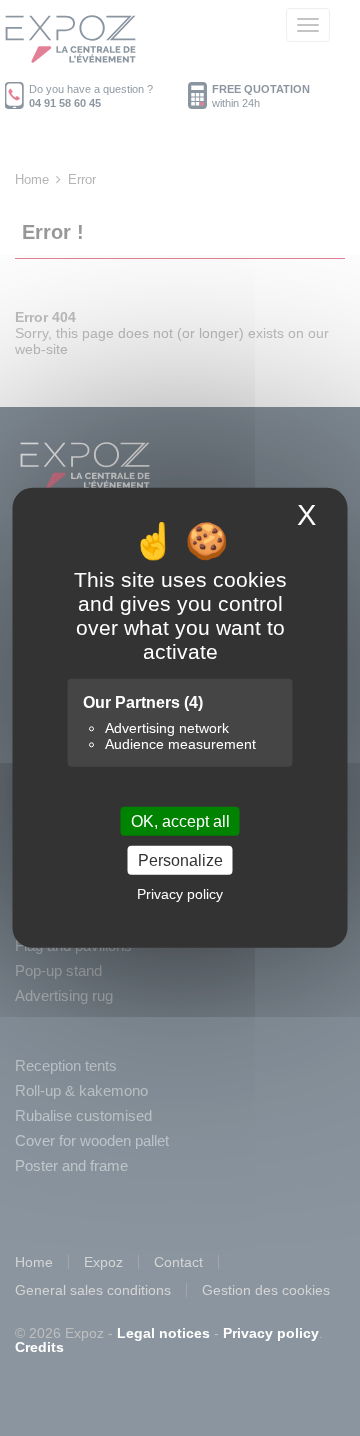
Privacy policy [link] (180, 894)
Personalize (180, 860)
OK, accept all (180, 821)
